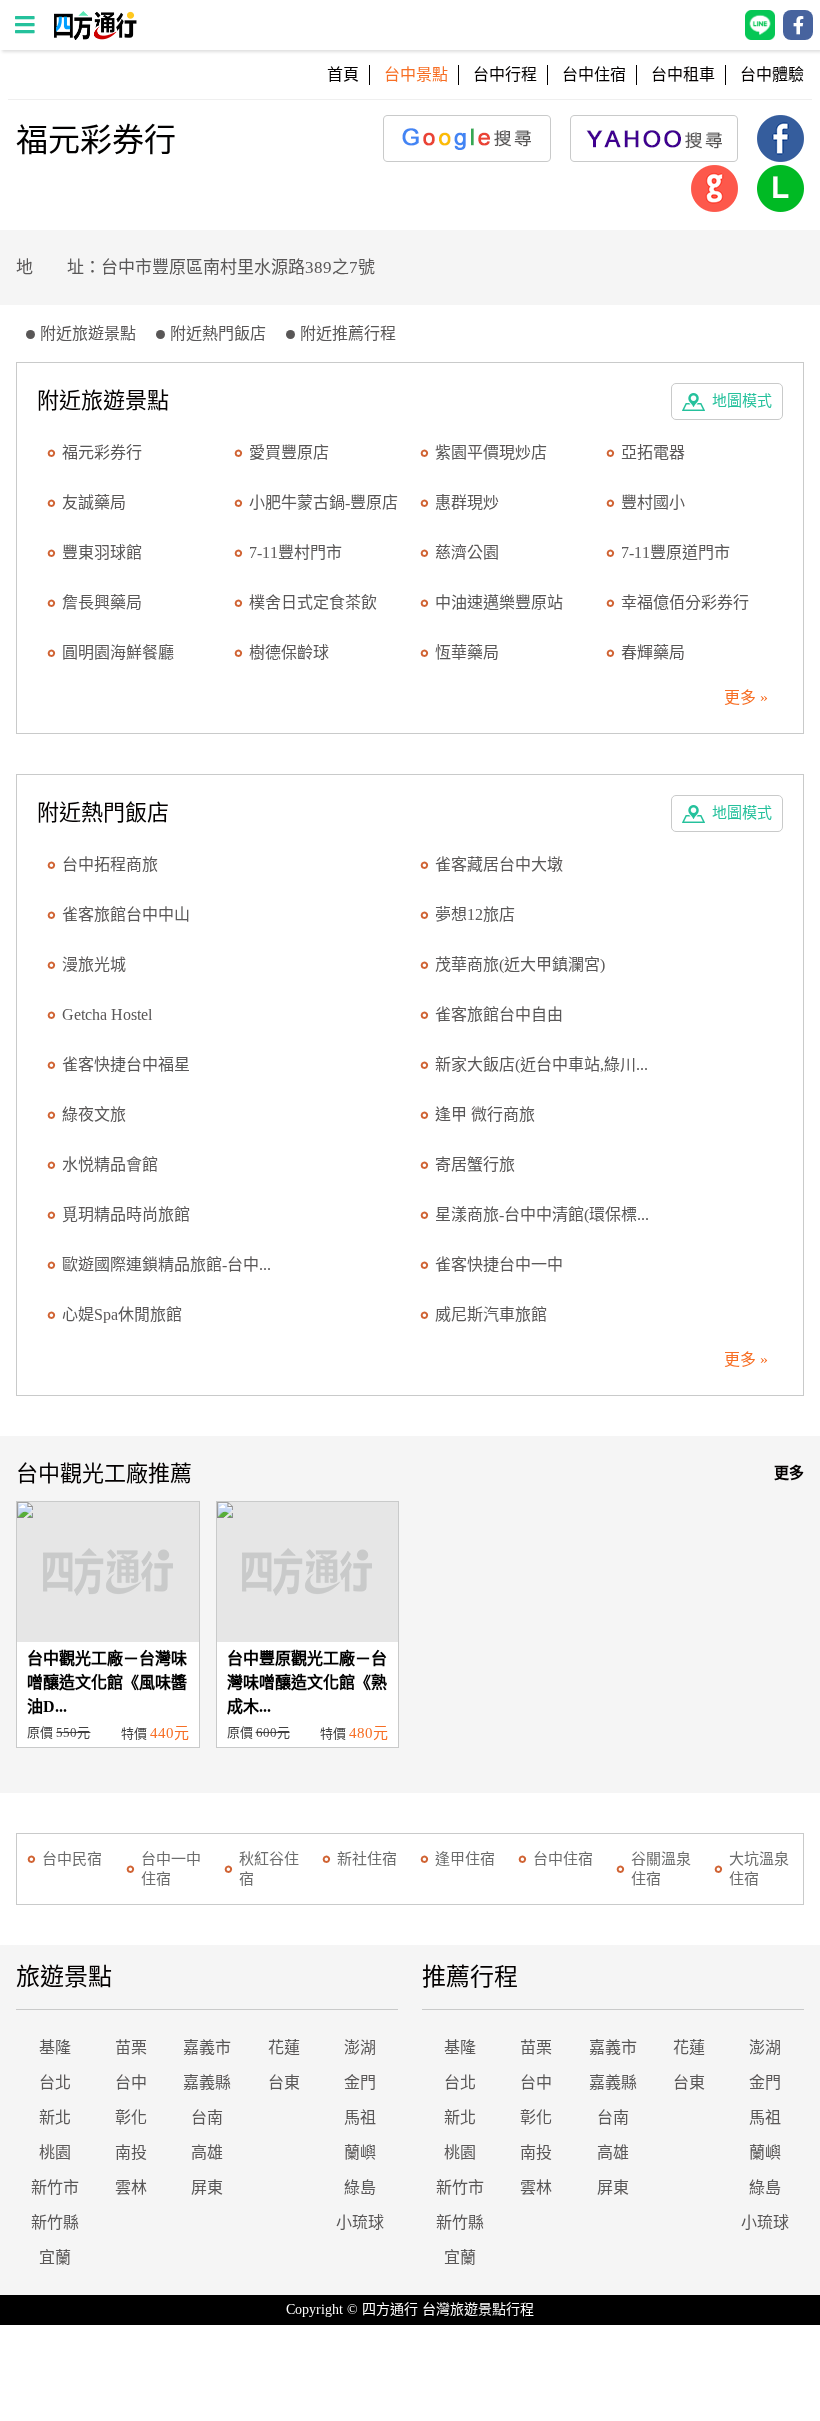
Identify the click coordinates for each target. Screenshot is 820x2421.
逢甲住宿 (465, 1859)
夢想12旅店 (475, 914)
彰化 (131, 2117)
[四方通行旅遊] (94, 34)
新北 (55, 2117)
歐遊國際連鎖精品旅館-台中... (166, 1264)
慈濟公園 (467, 552)
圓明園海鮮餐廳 (118, 652)
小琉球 (360, 2222)
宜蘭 (55, 2257)
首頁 (343, 74)
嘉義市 (207, 2047)
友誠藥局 (94, 502)
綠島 (360, 2187)
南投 (131, 2152)
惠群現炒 (467, 502)
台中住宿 (594, 74)
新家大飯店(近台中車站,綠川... (541, 1064)
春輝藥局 (653, 652)
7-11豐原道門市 (675, 552)
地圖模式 (742, 401)
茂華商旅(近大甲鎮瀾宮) (520, 964)
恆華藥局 (467, 652)
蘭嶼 (360, 2152)
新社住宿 (367, 1859)
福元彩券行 (102, 452)
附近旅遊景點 (88, 333)
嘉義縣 (207, 2082)
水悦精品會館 (110, 1164)
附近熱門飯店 (218, 333)
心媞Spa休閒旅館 (122, 1314)
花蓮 (284, 2047)
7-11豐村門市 (295, 552)
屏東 (207, 2187)
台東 (284, 2082)
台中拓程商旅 (110, 864)
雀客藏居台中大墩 (499, 864)
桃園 (55, 2152)
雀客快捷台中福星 (126, 1064)
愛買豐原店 (289, 452)
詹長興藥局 (102, 602)
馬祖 (360, 2117)
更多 (789, 1473)
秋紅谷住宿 (269, 1869)
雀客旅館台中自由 (499, 1014)
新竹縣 (55, 2222)
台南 (207, 2117)
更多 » (746, 697)
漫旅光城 (94, 964)
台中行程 (505, 74)
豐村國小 (653, 502)
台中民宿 (72, 1859)
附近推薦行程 (348, 333)
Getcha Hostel (107, 1014)
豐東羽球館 (102, 552)
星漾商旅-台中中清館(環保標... (542, 1214)
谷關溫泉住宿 (661, 1869)
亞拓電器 (653, 452)
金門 (360, 2082)
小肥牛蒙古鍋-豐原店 (323, 502)
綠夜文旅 (94, 1114)
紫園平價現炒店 (491, 452)
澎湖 (360, 2047)
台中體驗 (772, 74)
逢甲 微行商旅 (485, 1114)
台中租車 (683, 74)
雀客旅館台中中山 (126, 914)
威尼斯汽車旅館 (491, 1314)
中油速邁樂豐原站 (499, 602)
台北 (55, 2082)
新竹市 (55, 2187)
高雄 (207, 2152)
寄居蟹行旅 (475, 1164)
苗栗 (131, 2047)
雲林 (131, 2187)
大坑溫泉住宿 (759, 1869)
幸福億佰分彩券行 (685, 602)
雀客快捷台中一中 (499, 1264)
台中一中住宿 (171, 1869)
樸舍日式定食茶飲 (313, 602)
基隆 (55, 2047)
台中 (131, 2082)
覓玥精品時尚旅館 (126, 1214)
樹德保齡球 (289, 652)
